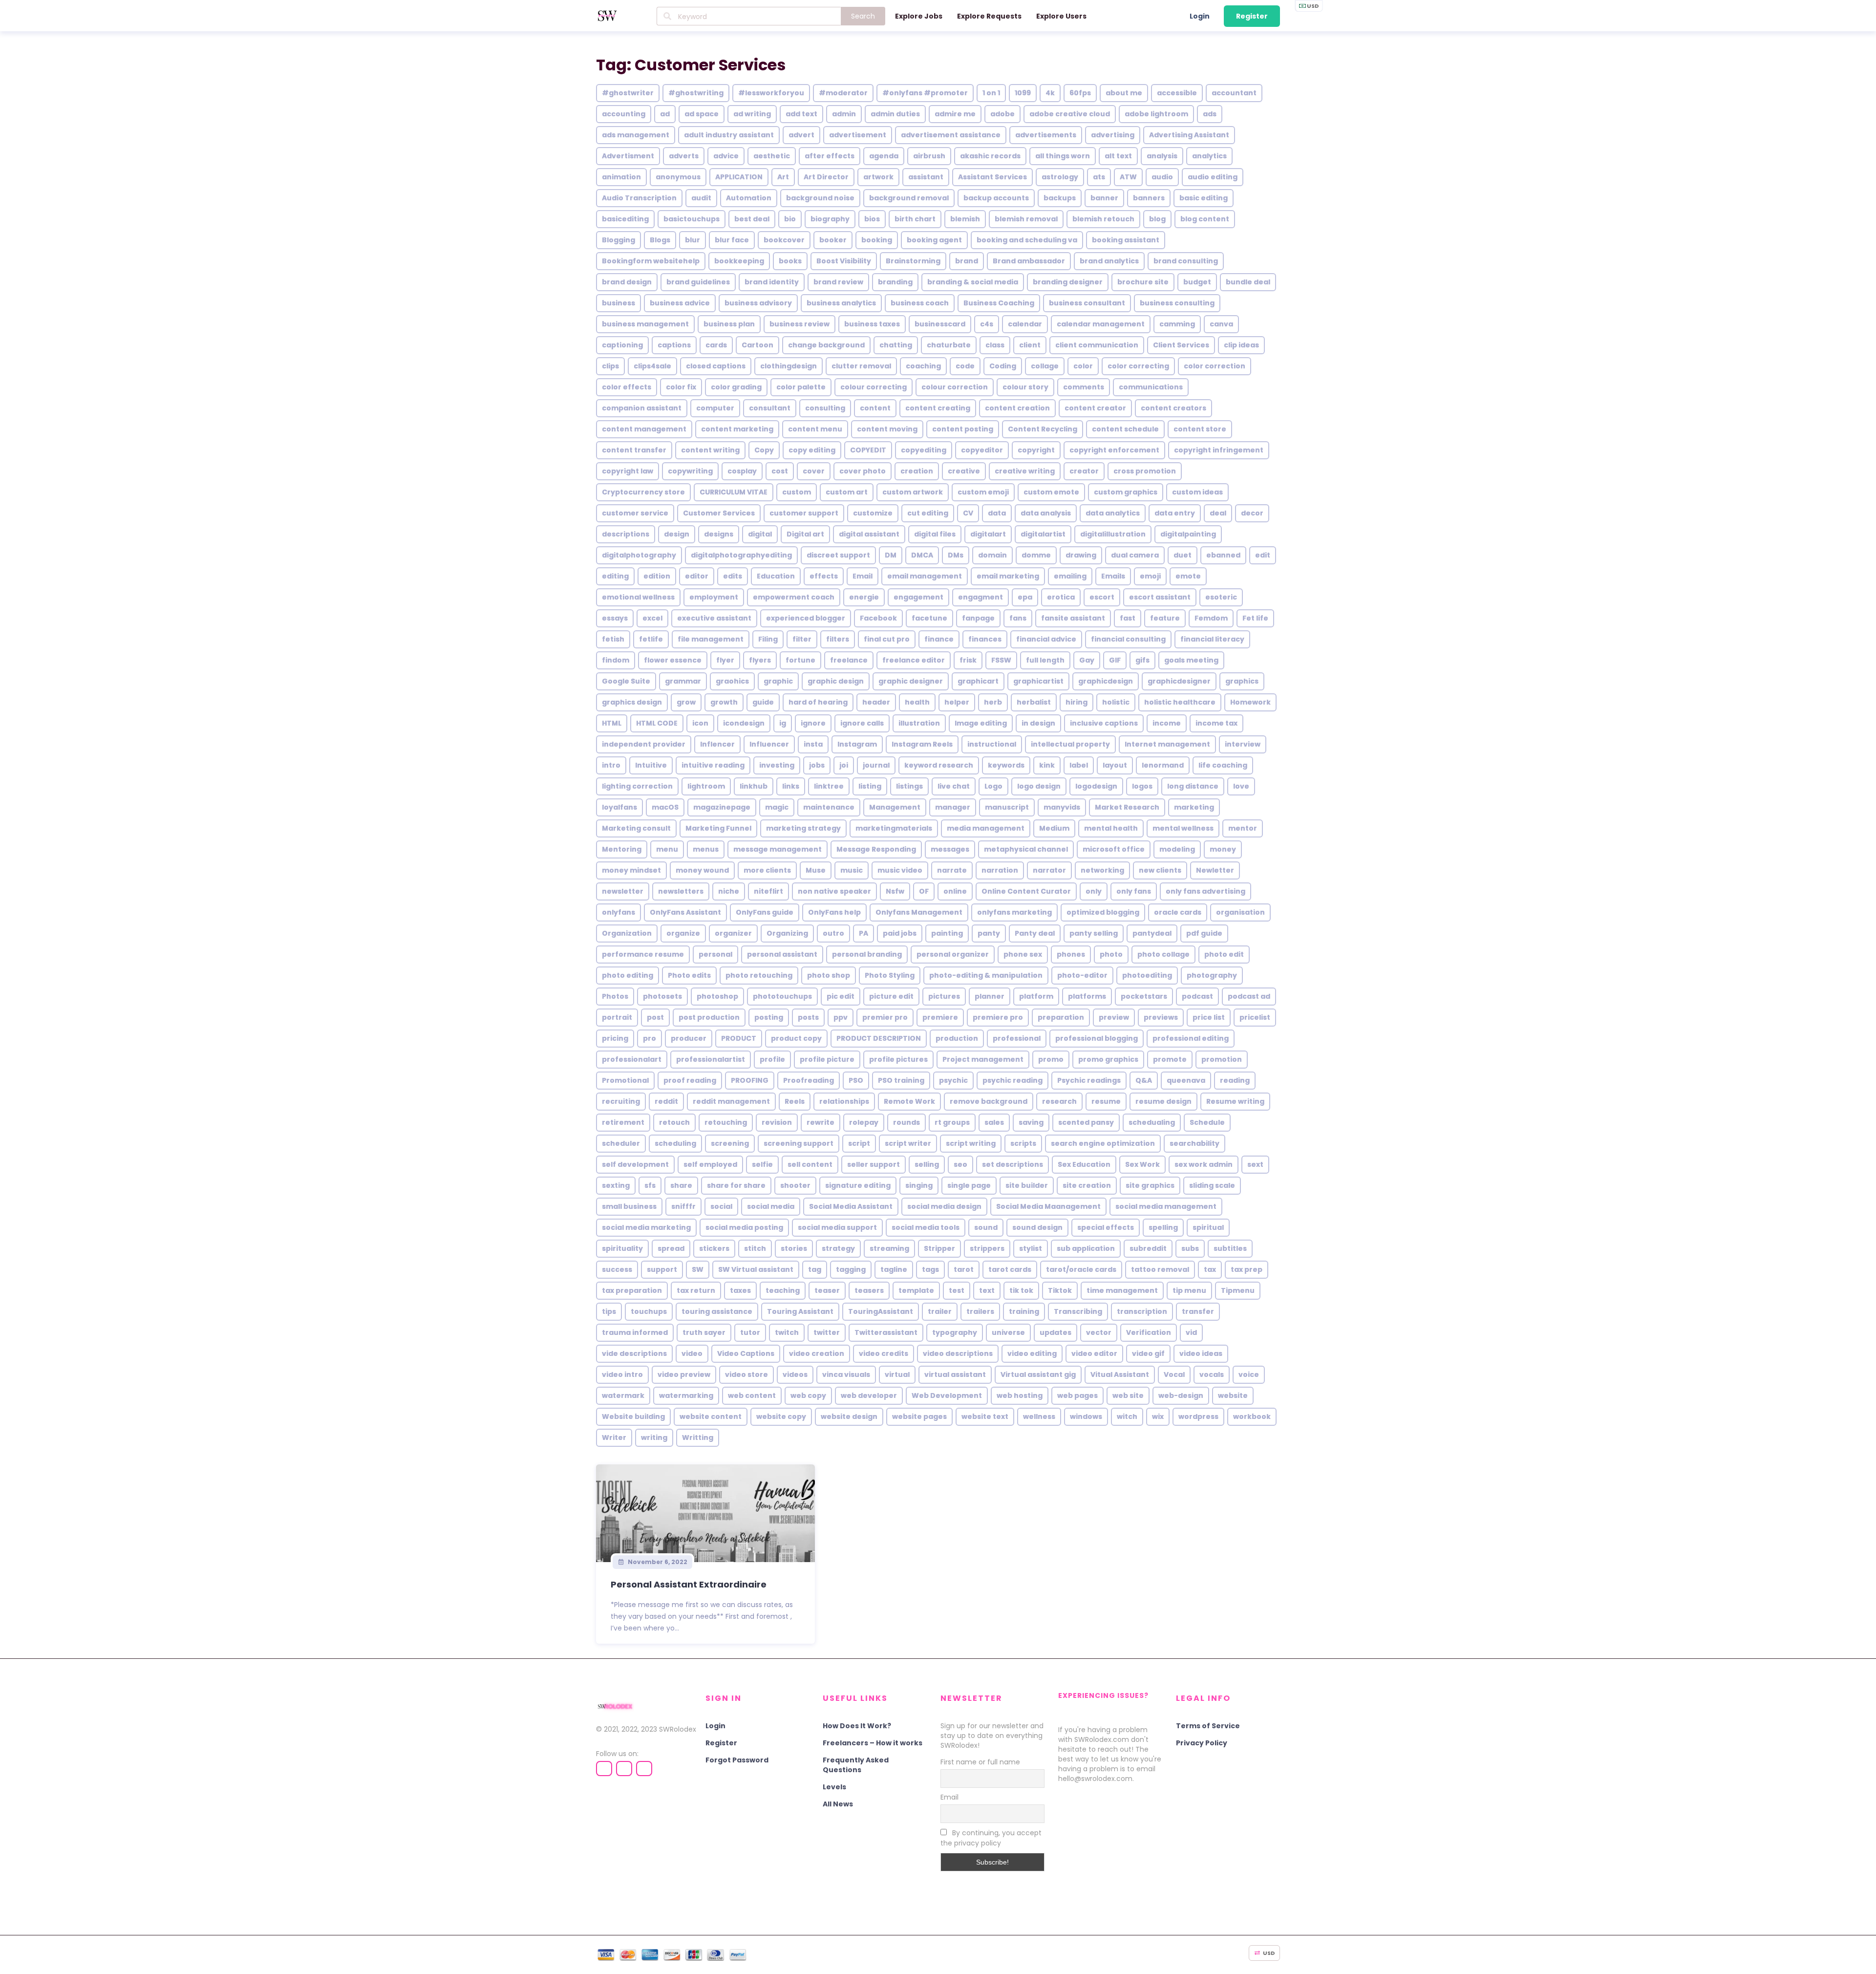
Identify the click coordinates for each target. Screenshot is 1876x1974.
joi (844, 765)
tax (1210, 1269)
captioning (622, 345)
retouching (726, 1122)
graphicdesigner (1179, 681)
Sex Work (1142, 1164)
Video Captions (746, 1353)
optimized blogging (1103, 912)
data (997, 513)
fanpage (978, 618)
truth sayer (704, 1332)
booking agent (934, 240)
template (916, 1290)
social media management (1166, 1206)
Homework (1250, 702)
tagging (851, 1269)
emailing (1070, 576)
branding (895, 282)
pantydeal (1152, 933)
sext (1255, 1164)
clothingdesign (789, 366)
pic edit (841, 996)
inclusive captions (1104, 723)
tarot (964, 1269)
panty (989, 933)
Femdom (1211, 618)
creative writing (1025, 471)
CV (968, 513)
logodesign (1096, 786)
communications (1151, 387)
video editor (1094, 1353)
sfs (650, 1185)
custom (797, 492)
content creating (938, 408)
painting (947, 933)
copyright (1036, 450)
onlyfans (618, 912)
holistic (1116, 702)
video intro (622, 1374)
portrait (617, 1017)
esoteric (1221, 597)
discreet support (838, 555)
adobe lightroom (1156, 114)
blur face (732, 240)
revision (777, 1122)
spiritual (1208, 1227)
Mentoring (622, 849)
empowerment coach (794, 597)
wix (1158, 1416)
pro (650, 1038)
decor (1252, 513)
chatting (896, 345)
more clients (767, 870)
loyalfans (619, 807)
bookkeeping (739, 261)
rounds (906, 1122)
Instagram (857, 744)
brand (967, 261)
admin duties (895, 114)
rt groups (952, 1122)
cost (780, 471)
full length (1045, 660)
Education (776, 576)
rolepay (864, 1122)
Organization (627, 933)
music (852, 870)
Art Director (826, 177)
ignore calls (862, 723)
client (1030, 345)
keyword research (939, 765)
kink (1047, 765)
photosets (662, 996)
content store (1200, 429)
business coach (920, 303)
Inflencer (717, 744)
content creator (1095, 408)
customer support (804, 513)
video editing (1032, 1353)
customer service (635, 513)
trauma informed (635, 1332)
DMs (956, 555)
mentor (1243, 828)
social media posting (744, 1227)
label (1079, 765)
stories (794, 1248)
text (987, 1290)
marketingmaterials (894, 828)
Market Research (1127, 807)
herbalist (1034, 702)
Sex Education (1084, 1164)
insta (813, 744)
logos (1142, 786)
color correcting (1138, 366)
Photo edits (689, 975)
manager (953, 807)
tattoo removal (1160, 1269)
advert (801, 135)
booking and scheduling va (1027, 240)
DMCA (922, 555)
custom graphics (1126, 492)
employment (714, 597)
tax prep (1247, 1269)
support (662, 1269)
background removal (909, 198)
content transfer (634, 450)
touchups (649, 1311)
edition (657, 576)
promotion (1222, 1059)
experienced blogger (806, 618)
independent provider (644, 744)
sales (994, 1122)
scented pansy (1086, 1122)
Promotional (625, 1080)
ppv (841, 1017)
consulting (825, 408)
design (677, 534)
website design (849, 1416)
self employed (710, 1164)
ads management (636, 135)
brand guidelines (698, 282)
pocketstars (1144, 996)
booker (833, 240)
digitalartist (1043, 534)
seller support (874, 1164)
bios (872, 219)
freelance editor (914, 660)
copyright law (628, 471)
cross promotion (1145, 471)
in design (1038, 723)
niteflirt (768, 891)
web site (1128, 1395)
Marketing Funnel (718, 828)
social (721, 1206)
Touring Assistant (800, 1311)
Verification (1149, 1332)
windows (1086, 1416)
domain (992, 555)
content (875, 408)
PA (863, 933)
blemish (965, 219)
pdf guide (1204, 933)
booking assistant (1126, 240)
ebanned (1223, 555)
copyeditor (982, 450)
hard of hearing (818, 702)
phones (1071, 954)
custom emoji (983, 492)
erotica (1061, 597)
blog (1157, 219)
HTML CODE (657, 723)
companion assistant (642, 408)
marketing (1194, 807)
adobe (1002, 114)
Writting (698, 1438)
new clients (1160, 870)
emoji (1150, 576)
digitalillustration (1113, 534)
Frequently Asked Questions (856, 1765)
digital (760, 534)
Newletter (1215, 870)
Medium (1054, 828)
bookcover (784, 240)
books (790, 261)
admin (844, 114)
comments (1084, 387)
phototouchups (782, 996)
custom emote (1051, 492)
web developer (869, 1395)
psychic (953, 1080)
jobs (817, 765)
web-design (1181, 1395)
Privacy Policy (1202, 1743)
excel (652, 618)
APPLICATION (739, 177)
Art (783, 177)
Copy (764, 450)
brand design (627, 282)
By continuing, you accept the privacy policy (991, 1838)
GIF (1115, 660)
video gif (1148, 1353)
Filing (768, 639)
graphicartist (1038, 681)
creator (1084, 471)
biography (830, 219)
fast (1128, 618)
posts (808, 1017)
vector (1099, 1332)
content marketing (737, 429)
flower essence (673, 660)
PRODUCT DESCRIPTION (879, 1038)
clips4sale (652, 366)
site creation (1087, 1185)
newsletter (623, 891)
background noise (820, 198)
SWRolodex (678, 1729)
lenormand (1163, 765)
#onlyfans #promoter (925, 93)
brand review (838, 282)
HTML (612, 723)
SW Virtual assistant (756, 1269)
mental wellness (1183, 828)
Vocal (1174, 1374)
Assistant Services (992, 177)
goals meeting (1191, 660)
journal (876, 765)
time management (1122, 1290)
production (957, 1038)
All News (838, 1804)
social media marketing (646, 1227)
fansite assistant (1073, 618)
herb (993, 702)
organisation (1240, 912)
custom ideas (1197, 492)
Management (895, 807)
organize (683, 933)
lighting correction (637, 786)
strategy (838, 1248)
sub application (1086, 1248)
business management (645, 324)
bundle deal (1248, 282)
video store (746, 1374)
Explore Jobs (919, 16)
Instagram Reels (922, 744)
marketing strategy (803, 828)
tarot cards (1010, 1269)
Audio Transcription (639, 198)
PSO (856, 1080)
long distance (1193, 786)
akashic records (990, 156)
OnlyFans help (834, 912)
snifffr (683, 1206)
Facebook (878, 618)
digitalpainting (1188, 534)
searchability (1194, 1143)
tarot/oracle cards (1081, 1269)
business (618, 303)
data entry (1175, 513)
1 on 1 (991, 93)
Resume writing (1235, 1101)
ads (1210, 114)
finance (939, 639)
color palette (801, 387)
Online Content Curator (1026, 891)
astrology (1060, 177)
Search (863, 16)
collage (1045, 366)
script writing (971, 1143)
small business (629, 1206)
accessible (1177, 93)
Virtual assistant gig (1038, 1374)
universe (1008, 1332)
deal (1218, 513)
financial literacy (1212, 639)
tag (815, 1269)
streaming (889, 1248)
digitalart (988, 534)
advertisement (858, 135)
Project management (983, 1059)
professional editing (1191, 1038)
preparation (1061, 1017)
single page (969, 1185)
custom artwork (913, 492)
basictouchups (692, 219)
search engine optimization (1103, 1143)
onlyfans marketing (1014, 912)
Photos (615, 996)
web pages (1077, 1395)
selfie (762, 1164)
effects (824, 576)
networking (1102, 870)
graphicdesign (1106, 681)
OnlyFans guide (765, 912)
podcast (1197, 996)
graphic (778, 681)
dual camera (1135, 555)
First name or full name (980, 1762)
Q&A (1144, 1080)
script (859, 1143)
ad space (702, 114)
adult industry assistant (729, 135)
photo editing (628, 975)
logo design (1039, 786)
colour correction (955, 387)
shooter (795, 1185)
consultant (770, 408)
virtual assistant (955, 1374)
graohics (732, 681)
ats (1099, 177)
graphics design (632, 702)
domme (1036, 555)
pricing (615, 1038)
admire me (955, 114)
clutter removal (861, 366)
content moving (887, 429)
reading (1235, 1080)
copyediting (924, 450)
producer (689, 1038)
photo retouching (759, 975)
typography (955, 1332)
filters (838, 639)
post (655, 1017)
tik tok (1021, 1290)
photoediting (1147, 975)
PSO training (901, 1080)
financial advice (1046, 639)
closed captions (716, 366)
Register (1252, 16)
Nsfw (895, 891)
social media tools (926, 1227)
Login (1200, 16)
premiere (940, 1017)
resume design (1163, 1101)
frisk (968, 660)
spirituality (622, 1248)
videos (795, 1374)
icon (700, 723)
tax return (696, 1290)
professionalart (632, 1059)
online (955, 891)
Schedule (1207, 1122)
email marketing (1008, 576)
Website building (633, 1416)
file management (711, 639)
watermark (623, 1395)
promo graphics (1108, 1059)
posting (769, 1017)
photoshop (717, 996)
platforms (1087, 996)
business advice (680, 303)
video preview (684, 1374)
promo (1051, 1059)
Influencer (769, 744)
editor (697, 576)
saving (1031, 1122)
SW (698, 1269)
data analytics (1113, 513)
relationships (844, 1101)
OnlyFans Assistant (685, 912)
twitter (827, 1332)
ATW (1128, 177)
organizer (733, 933)
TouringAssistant (881, 1311)
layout (1115, 765)
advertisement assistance (951, 135)
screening (730, 1143)
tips (609, 1311)
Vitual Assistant (1120, 1374)
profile (772, 1059)
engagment (981, 597)
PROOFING (750, 1080)
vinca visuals (846, 1374)
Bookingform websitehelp (651, 261)
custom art (847, 492)
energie (864, 597)
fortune (800, 660)
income (1167, 723)
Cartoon (757, 345)
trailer (940, 1311)
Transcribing (1078, 1311)
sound (986, 1227)
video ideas (1201, 1353)
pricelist (1255, 1017)
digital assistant (869, 534)
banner (1104, 198)
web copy (808, 1395)
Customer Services (719, 513)
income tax (1216, 723)
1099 (1023, 93)
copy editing (812, 450)
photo (1111, 954)
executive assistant (714, 618)
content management (644, 429)
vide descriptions (634, 1353)
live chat (954, 786)
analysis (1162, 156)
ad (665, 114)
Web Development (947, 1395)
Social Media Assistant (851, 1206)
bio (790, 219)
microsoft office (1114, 849)
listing (870, 786)
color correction (1215, 366)
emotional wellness (638, 597)
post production (709, 1017)
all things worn (1063, 156)
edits (733, 576)
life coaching (1223, 765)
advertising (1113, 135)
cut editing (928, 513)
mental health (1111, 828)
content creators (1173, 408)
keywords (1006, 765)
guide (763, 702)
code (965, 366)
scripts (1023, 1143)
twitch (787, 1332)
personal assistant (782, 954)
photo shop (829, 975)
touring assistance (717, 1311)
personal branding (867, 954)
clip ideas (1241, 345)
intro (611, 765)
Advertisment (628, 156)
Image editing (981, 723)
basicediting (625, 219)
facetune (929, 618)
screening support (799, 1143)
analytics (1209, 156)
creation (917, 471)
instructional (992, 744)
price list (1209, 1017)
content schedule (1125, 429)
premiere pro (998, 1017)
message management (778, 849)
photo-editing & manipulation (986, 975)
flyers (760, 660)
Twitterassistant (886, 1332)
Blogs (660, 240)
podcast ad (1249, 996)
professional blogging (1097, 1038)
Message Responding (876, 849)
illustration (919, 723)
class (995, 345)
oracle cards (1178, 912)
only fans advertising (1205, 891)
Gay (1087, 660)
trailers (980, 1311)
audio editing (1213, 177)
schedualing (1152, 1122)
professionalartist (711, 1059)
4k (1050, 93)
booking (877, 240)
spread (671, 1248)
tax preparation (632, 1290)
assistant (926, 177)
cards (716, 345)
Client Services (1181, 345)
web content (752, 1395)
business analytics (841, 303)
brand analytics (1109, 261)
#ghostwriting (696, 93)
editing (615, 576)
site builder (1027, 1185)
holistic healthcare (1180, 702)
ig (783, 723)
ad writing (752, 114)
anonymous (678, 177)
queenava (1186, 1080)
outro (833, 933)
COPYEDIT (868, 450)
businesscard (940, 324)
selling (927, 1164)
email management (925, 576)
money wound (702, 870)
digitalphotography (639, 555)
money (1223, 849)
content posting (963, 429)
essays (615, 618)
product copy (796, 1038)
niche (729, 891)
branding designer (1068, 282)
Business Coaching (999, 303)
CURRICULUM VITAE (734, 492)
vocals (1212, 1374)
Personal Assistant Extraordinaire (689, 1584)
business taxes (872, 324)
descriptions (626, 534)
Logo (993, 786)
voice (1249, 1374)
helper (957, 702)
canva (1221, 324)
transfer (1198, 1311)
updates (1055, 1332)
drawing (1081, 555)
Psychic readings (1089, 1080)
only (1094, 891)
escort (1102, 597)
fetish (613, 639)
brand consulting (1186, 261)
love (1241, 786)
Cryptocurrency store (643, 492)
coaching (923, 366)
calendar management (1101, 324)
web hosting (1020, 1395)
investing (777, 765)
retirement (623, 1122)
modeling (1177, 849)
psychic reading (1013, 1080)
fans (1018, 618)
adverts (684, 156)
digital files (935, 534)
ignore (813, 723)
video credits (884, 1353)
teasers (869, 1290)
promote (1170, 1059)
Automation (749, 198)
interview (1243, 744)
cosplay (742, 471)
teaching (783, 1290)
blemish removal (1026, 219)
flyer (725, 660)
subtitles (1230, 1248)
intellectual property (1070, 744)
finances (985, 639)
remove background (989, 1101)
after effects (830, 156)
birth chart (915, 219)
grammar (683, 681)
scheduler (621, 1143)
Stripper (939, 1248)
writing (654, 1438)
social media (771, 1206)
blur (693, 240)
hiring (1077, 702)
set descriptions (1013, 1164)
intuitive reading (713, 765)
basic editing (1204, 198)
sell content (810, 1164)
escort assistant (1160, 597)
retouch (674, 1122)
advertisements (1046, 135)
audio (1162, 177)
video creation (817, 1353)
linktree (829, 786)
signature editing (858, 1185)
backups (1060, 198)
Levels (834, 1787)
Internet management (1167, 744)
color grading (736, 387)
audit (701, 198)
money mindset (631, 870)
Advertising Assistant (1189, 135)
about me (1124, 93)
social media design (944, 1206)
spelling (1163, 1227)
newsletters (681, 891)
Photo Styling (890, 975)
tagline (894, 1269)
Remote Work (909, 1101)
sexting (616, 1185)
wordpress (1198, 1416)
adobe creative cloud (1070, 114)
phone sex (1023, 954)
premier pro (885, 1017)
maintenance (829, 807)
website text (985, 1416)
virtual (897, 1374)
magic (777, 807)
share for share (736, 1185)
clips (610, 366)
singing (919, 1185)
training (1024, 1311)
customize (873, 513)
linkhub (754, 786)
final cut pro (887, 639)
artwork (878, 177)
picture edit (891, 996)
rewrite (821, 1122)
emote (1188, 576)
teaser (827, 1290)
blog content (1205, 219)
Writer (614, 1438)
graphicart (978, 681)
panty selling (1094, 933)
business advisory (758, 303)
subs (1190, 1248)
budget (1197, 282)
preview (1114, 1017)
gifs (1142, 660)
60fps (1080, 93)
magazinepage (722, 807)
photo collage (1163, 954)
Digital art (805, 534)
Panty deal (1035, 933)
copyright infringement (1219, 450)
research (1059, 1101)
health (917, 702)
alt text (1118, 156)
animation (621, 177)
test (957, 1290)
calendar (1025, 324)
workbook (1252, 1416)
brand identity (772, 282)
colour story (1025, 387)
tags (930, 1269)
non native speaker (834, 891)
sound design (1037, 1227)
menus (706, 849)
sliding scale (1212, 1185)
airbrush (929, 156)
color (1083, 366)
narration (1000, 870)
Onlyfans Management (919, 912)
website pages (919, 1416)
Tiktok (1060, 1290)
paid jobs (900, 933)
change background (826, 345)
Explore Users (1061, 16)
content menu (815, 429)
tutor (750, 1332)
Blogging (618, 240)
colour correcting (874, 387)
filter (802, 639)
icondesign (744, 723)
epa (1025, 597)
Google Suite (626, 681)
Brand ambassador (1029, 261)
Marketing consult (636, 828)
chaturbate (949, 345)
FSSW (1001, 660)
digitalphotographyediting (741, 555)
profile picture (827, 1059)
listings (909, 786)
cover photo (863, 471)
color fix (681, 387)
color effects (627, 387)
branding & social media (973, 282)
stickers (714, 1248)
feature (1165, 618)
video (692, 1353)
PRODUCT (739, 1038)
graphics (1242, 681)
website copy (781, 1416)
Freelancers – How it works (873, 1743)
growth (724, 702)
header (876, 702)
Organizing (787, 933)
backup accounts (996, 198)
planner (990, 996)
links (791, 786)
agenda (884, 156)
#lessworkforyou (771, 93)
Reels (795, 1101)
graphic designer (911, 681)
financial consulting (1128, 639)
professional (1017, 1038)
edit (1263, 555)
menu (667, 849)
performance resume (643, 954)
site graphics (1150, 1185)
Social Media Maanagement (1048, 1206)
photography (1212, 975)
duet (1183, 555)
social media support (837, 1227)
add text (801, 114)
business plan (729, 324)
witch (1127, 1416)
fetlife (651, 639)
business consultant (1087, 303)
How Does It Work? (857, 1726)
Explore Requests (989, 16)
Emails (1113, 576)
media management (986, 828)
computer (715, 408)
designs (719, 534)
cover (814, 471)
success (617, 1269)
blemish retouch (1103, 219)
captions (674, 345)
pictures (944, 996)
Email (863, 576)
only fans (1134, 891)
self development (635, 1164)
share (681, 1185)
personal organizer (953, 954)
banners (1149, 198)
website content (711, 1416)
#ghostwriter (628, 93)
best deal (752, 219)
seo (960, 1164)
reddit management (731, 1101)
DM (891, 555)
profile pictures (898, 1059)
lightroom (706, 786)
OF (924, 891)
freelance (849, 660)
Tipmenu (1238, 1290)
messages (950, 849)
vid (1191, 1332)
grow (686, 702)
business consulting (1177, 303)
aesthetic (772, 156)
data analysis (1046, 513)
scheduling (675, 1143)
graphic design (836, 681)
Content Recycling (1043, 429)
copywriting (690, 471)
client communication (1097, 345)
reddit (666, 1101)
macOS (665, 807)
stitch (755, 1248)
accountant (1234, 93)
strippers (987, 1248)
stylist (1031, 1248)
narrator (1049, 870)
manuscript (1007, 807)
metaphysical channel (1026, 849)
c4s (987, 324)
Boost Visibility (844, 261)
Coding (1003, 366)
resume (1106, 1101)
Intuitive (651, 765)
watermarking (686, 1395)
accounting (624, 114)
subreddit (1148, 1248)
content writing (710, 450)
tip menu (1189, 1290)
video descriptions (958, 1353)
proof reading (690, 1080)
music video (900, 870)
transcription (1142, 1311)
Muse (816, 870)
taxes (740, 1290)
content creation (1017, 408)
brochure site (1143, 282)
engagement (918, 597)
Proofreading (809, 1080)
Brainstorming (913, 261)
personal (715, 954)
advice (726, 156)
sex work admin (1204, 1164)
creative (964, 471)
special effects (1106, 1227)
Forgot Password (737, 1760)
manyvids (1062, 807)
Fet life (1255, 618)
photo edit (1224, 954)
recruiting (621, 1101)
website (1233, 1395)
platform (1036, 996)
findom (616, 660)
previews (1161, 1017)
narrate (952, 870)
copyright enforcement (1114, 450)
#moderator (843, 93)
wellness (1039, 1416)
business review (799, 324)
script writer (908, 1143)
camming (1177, 324)
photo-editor (1082, 975)
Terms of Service (1208, 1726)
